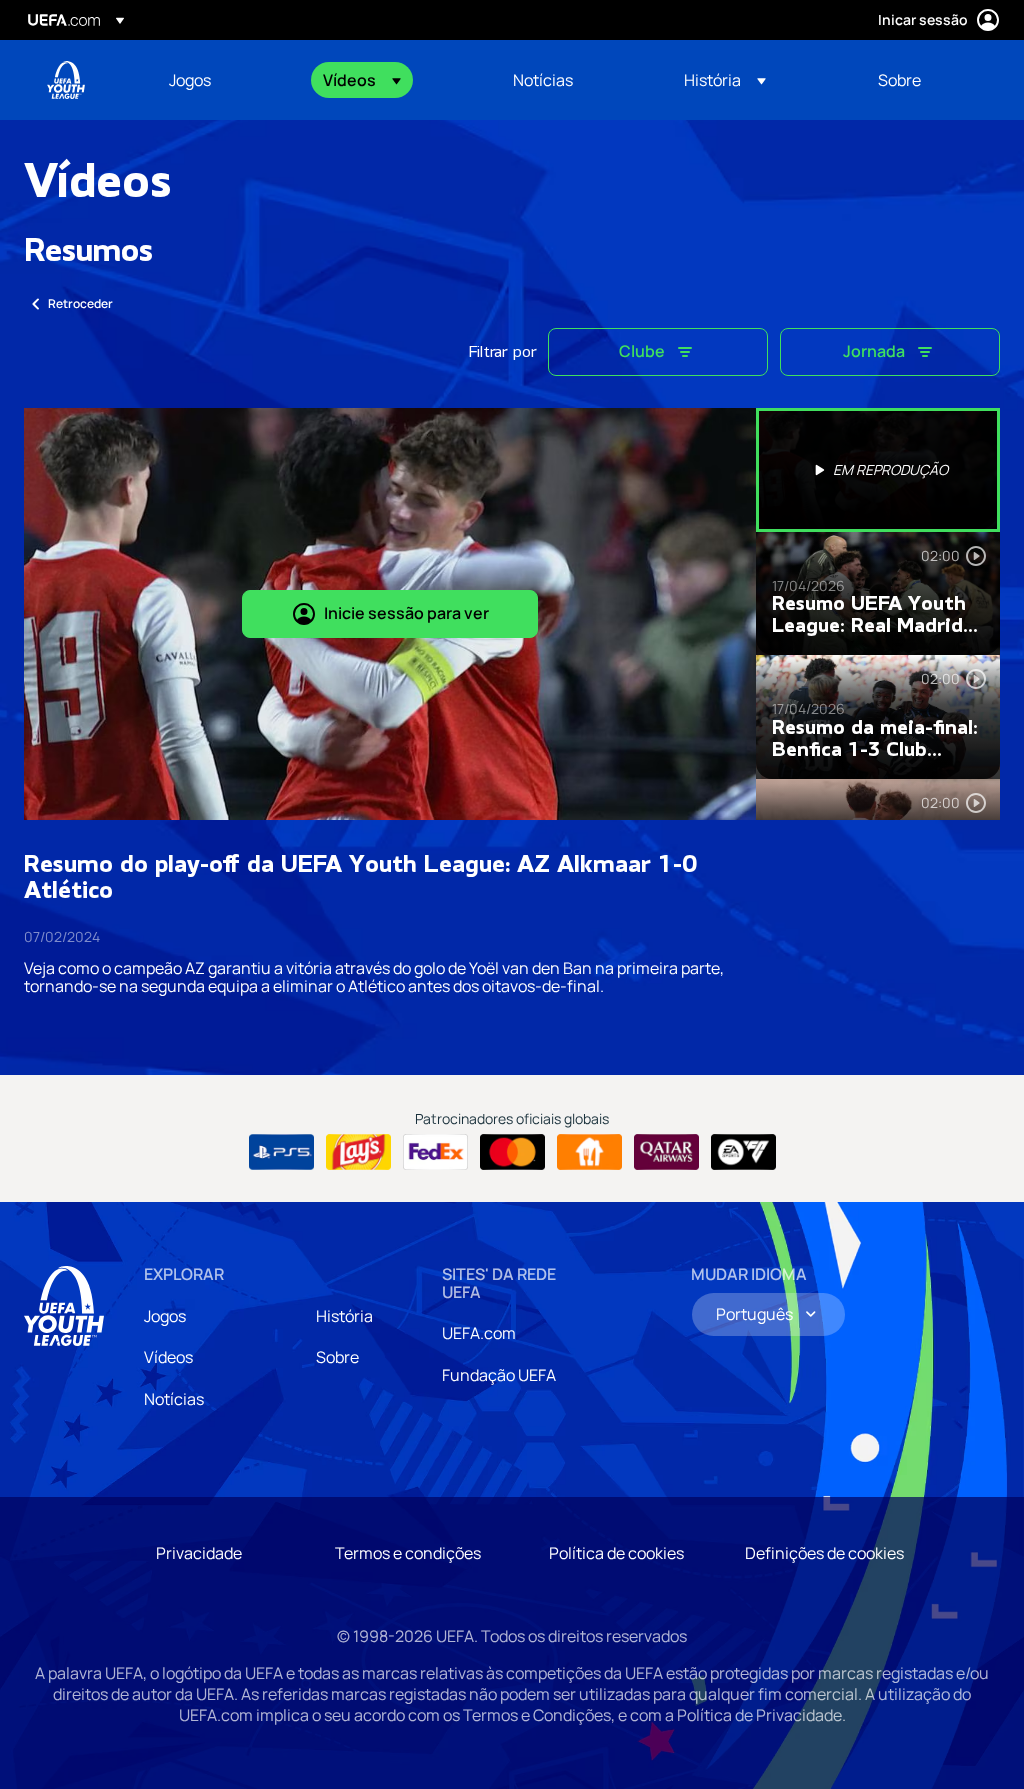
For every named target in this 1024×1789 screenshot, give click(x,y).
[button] (362, 80)
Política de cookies (616, 1553)
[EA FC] (743, 1152)
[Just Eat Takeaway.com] (589, 1152)
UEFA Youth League (66, 80)
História (344, 1316)
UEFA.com (479, 1333)
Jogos (165, 1316)
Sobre (337, 1357)
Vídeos (168, 1357)
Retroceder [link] (80, 303)
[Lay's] (358, 1152)
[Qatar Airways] (666, 1152)
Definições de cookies (824, 1553)
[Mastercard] (512, 1152)
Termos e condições (408, 1553)
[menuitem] (221, 80)
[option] (878, 470)
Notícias (174, 1399)
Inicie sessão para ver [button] (406, 613)
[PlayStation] (281, 1152)
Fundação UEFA (499, 1375)
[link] (190, 80)
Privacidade (199, 1553)
